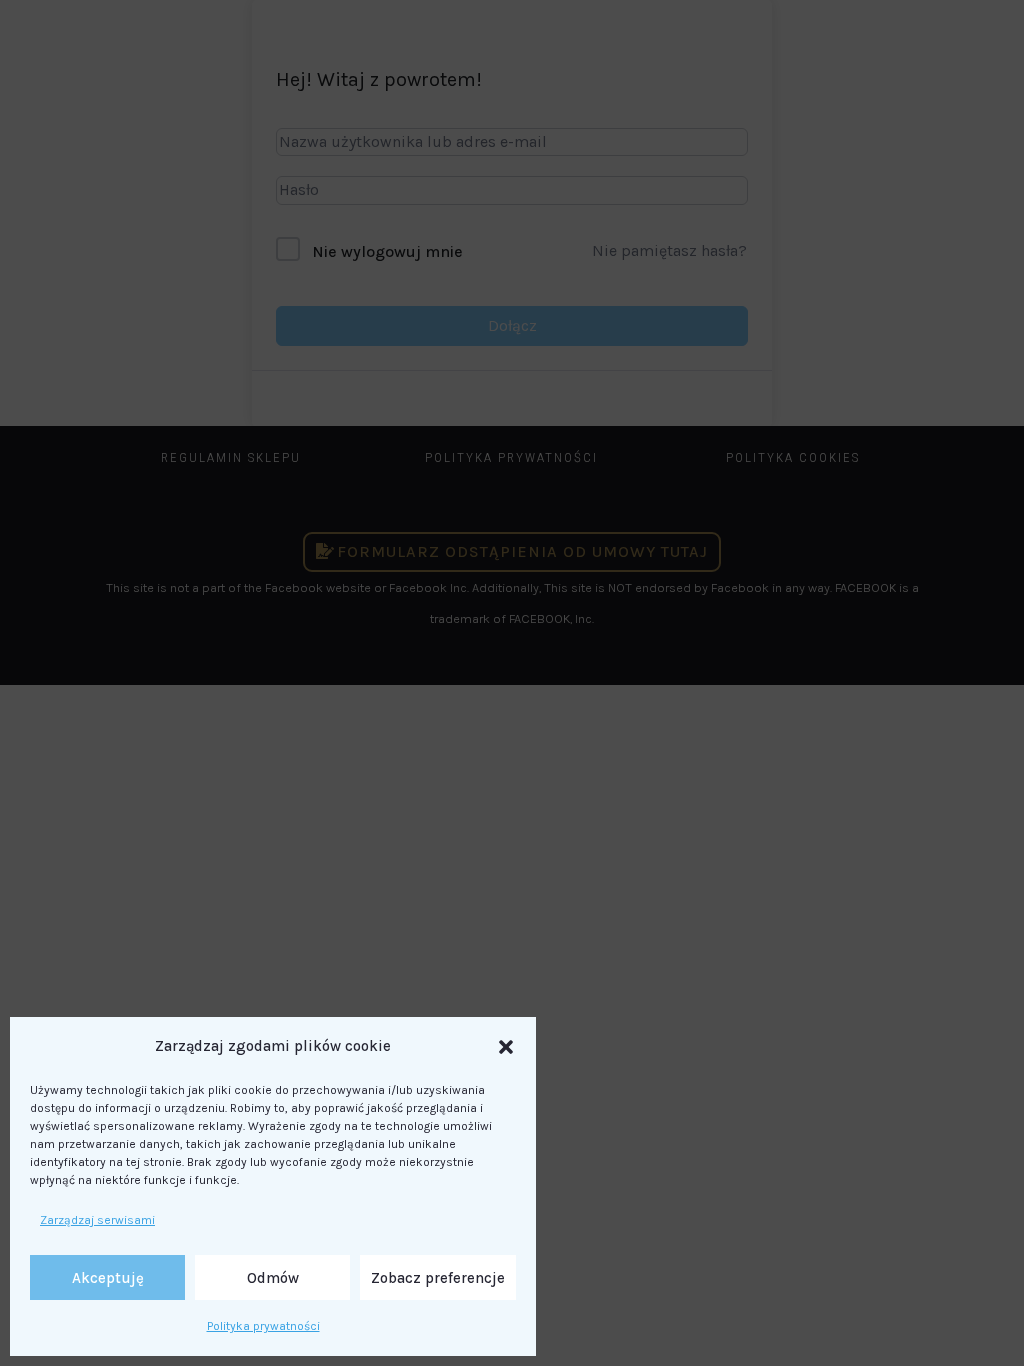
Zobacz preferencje (438, 1278)
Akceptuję (108, 1278)
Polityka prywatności (263, 1326)
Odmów (273, 1278)
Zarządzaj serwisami (97, 1220)
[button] (506, 1047)
